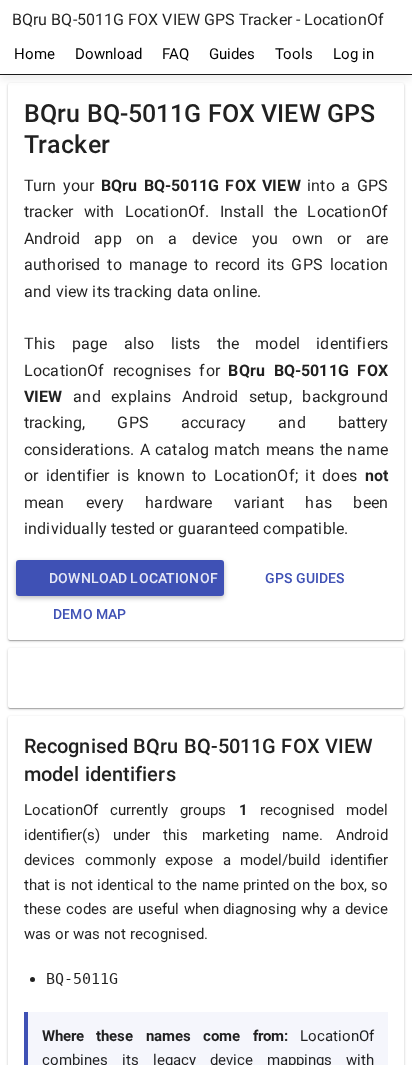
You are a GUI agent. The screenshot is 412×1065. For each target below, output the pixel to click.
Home (34, 54)
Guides (232, 54)
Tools (294, 54)
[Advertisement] (211, 677)
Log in (353, 54)
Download (108, 54)
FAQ (175, 54)
